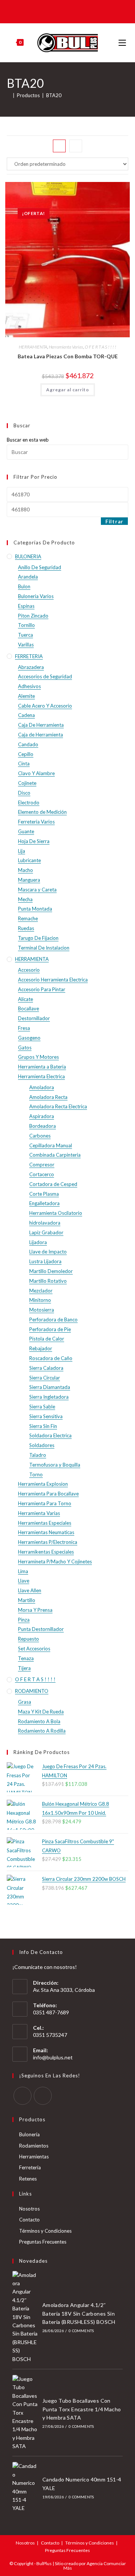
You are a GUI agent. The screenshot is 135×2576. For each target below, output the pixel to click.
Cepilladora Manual (51, 1145)
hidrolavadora (45, 1223)
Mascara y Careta (37, 890)
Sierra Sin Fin (43, 1426)
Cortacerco (42, 1174)
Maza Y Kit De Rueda (41, 1712)
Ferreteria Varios (36, 822)
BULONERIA (28, 556)
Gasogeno (29, 1038)
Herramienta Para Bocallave (48, 1494)
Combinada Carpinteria (55, 1155)
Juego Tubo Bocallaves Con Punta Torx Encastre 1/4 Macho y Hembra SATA (82, 2409)
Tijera (24, 1668)
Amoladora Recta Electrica (58, 1106)
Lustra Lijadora (45, 1261)
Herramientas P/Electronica (48, 1542)
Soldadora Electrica (50, 1435)
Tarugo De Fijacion (38, 938)
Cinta (24, 763)
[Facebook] (22, 2096)
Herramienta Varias (66, 347)
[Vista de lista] (76, 146)
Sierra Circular (45, 1378)
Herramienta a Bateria (42, 1067)
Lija (22, 851)
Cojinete (27, 783)
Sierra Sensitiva (46, 1416)
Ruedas (26, 928)
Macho (25, 870)
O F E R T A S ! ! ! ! (100, 347)
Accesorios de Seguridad (45, 676)
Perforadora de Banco (53, 1320)
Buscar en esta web (28, 440)
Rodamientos (34, 2146)
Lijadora (38, 1242)
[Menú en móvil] (123, 43)
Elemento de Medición (42, 812)
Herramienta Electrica (41, 1076)
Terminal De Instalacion (44, 948)
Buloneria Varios (36, 596)
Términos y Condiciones (45, 2231)
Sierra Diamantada (50, 1387)
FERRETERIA (29, 656)
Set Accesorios (34, 1649)
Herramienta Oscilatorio (56, 1213)
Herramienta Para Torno (45, 1503)
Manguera (29, 880)
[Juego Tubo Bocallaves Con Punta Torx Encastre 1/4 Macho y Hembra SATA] (25, 2413)
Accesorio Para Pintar (42, 989)
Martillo (27, 1600)
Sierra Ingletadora (49, 1397)
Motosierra (42, 1310)
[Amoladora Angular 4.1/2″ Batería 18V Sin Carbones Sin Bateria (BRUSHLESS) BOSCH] (25, 2317)
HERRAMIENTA (33, 347)
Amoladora (42, 1087)
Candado (28, 744)
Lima (23, 1571)
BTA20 (54, 95)
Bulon (24, 586)
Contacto (29, 2220)
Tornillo (26, 625)
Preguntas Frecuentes (43, 2242)
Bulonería (29, 2134)
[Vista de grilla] (59, 146)
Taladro (38, 1455)
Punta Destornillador (41, 1629)
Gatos (25, 1048)
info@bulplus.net (53, 2057)
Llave (24, 1581)
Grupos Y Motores (38, 1057)
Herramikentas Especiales (46, 1552)
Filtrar (114, 521)
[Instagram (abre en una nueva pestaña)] (72, 11)
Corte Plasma (44, 1194)
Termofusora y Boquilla (55, 1465)
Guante (26, 831)
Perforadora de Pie (50, 1329)
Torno (36, 1474)
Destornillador (34, 1018)
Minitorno (40, 1300)
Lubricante (29, 860)
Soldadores (42, 1445)
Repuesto (28, 1639)
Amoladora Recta (48, 1097)
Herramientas (34, 2157)
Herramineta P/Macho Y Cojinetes (55, 1562)
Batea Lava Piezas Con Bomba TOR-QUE (68, 356)
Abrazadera (31, 667)
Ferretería (30, 2167)
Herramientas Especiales (45, 1523)
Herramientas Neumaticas (46, 1532)
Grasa (25, 1702)
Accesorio (29, 970)
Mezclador (41, 1291)
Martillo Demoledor (51, 1271)
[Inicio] (9, 95)
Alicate (25, 999)
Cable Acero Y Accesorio (45, 706)
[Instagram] (43, 2096)
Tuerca (25, 635)
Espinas (26, 606)
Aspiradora (42, 1116)
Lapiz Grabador (46, 1232)
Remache (28, 918)
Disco (24, 793)
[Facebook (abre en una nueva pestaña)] (62, 11)
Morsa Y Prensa (35, 1610)
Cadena (26, 715)
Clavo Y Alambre (36, 773)
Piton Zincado (33, 616)
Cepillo (26, 754)
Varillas (26, 645)
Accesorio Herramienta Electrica (53, 980)
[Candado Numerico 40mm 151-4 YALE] (25, 2487)
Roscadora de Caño (51, 1358)
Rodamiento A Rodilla (42, 1731)
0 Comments (81, 2331)
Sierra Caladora (46, 1368)
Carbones (40, 1136)
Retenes (28, 2179)
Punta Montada (35, 909)
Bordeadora (43, 1126)
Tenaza (26, 1658)
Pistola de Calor (47, 1339)
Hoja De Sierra (34, 841)
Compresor (42, 1165)
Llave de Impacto (48, 1252)
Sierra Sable (42, 1407)
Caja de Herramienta (40, 735)
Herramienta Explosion (43, 1484)
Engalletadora (44, 1203)
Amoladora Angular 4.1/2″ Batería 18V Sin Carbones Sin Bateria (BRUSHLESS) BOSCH (79, 2313)
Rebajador (41, 1348)
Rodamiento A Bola (39, 1721)
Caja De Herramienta (41, 725)
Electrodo (29, 803)
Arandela (28, 577)
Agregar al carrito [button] (68, 390)
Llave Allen (30, 1590)
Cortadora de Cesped (53, 1184)
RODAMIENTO (32, 1691)
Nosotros (29, 2209)
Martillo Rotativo (48, 1281)
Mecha (25, 899)
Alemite (26, 696)
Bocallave (28, 1008)
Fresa (24, 1028)
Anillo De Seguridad (40, 567)
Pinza (24, 1620)
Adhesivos (29, 686)
